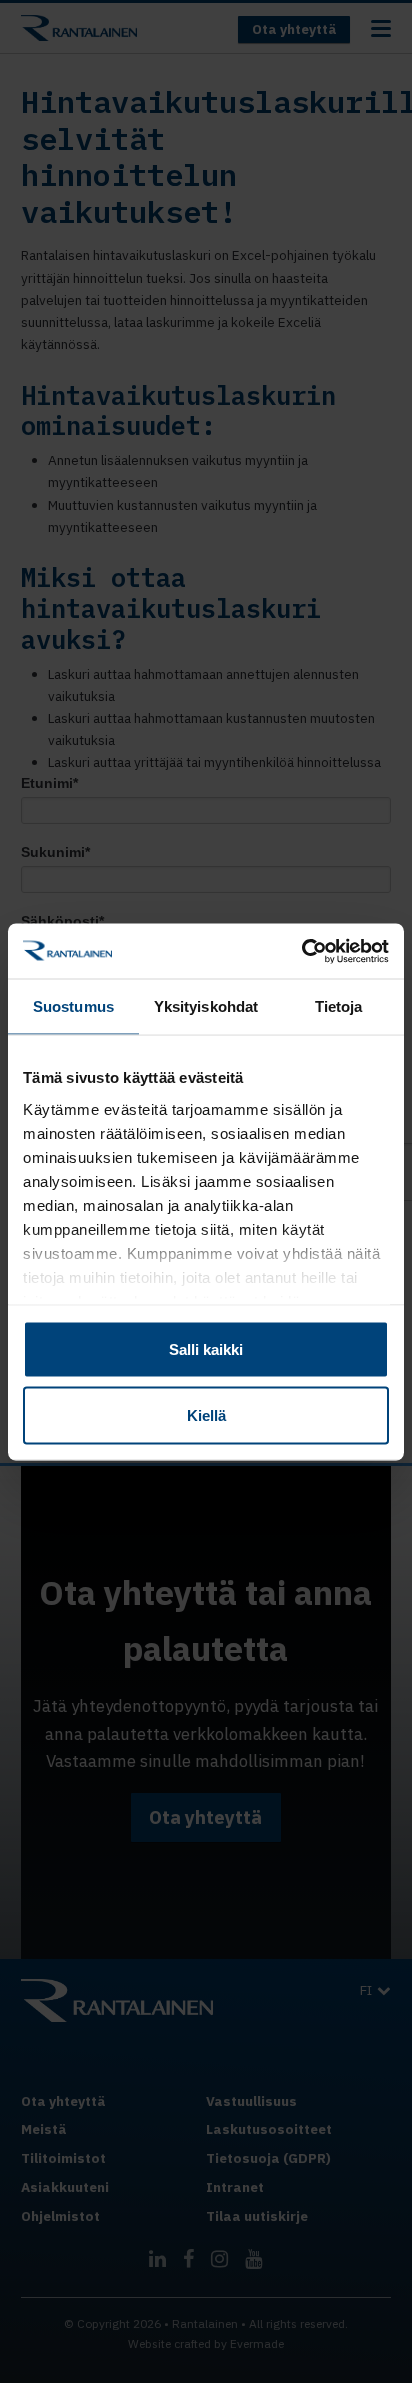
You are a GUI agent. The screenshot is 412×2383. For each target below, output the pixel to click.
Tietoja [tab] (339, 1006)
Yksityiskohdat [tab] (206, 1006)
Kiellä (206, 1414)
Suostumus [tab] (73, 1006)
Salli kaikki (206, 1349)
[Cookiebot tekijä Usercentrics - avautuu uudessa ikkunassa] (301, 951)
